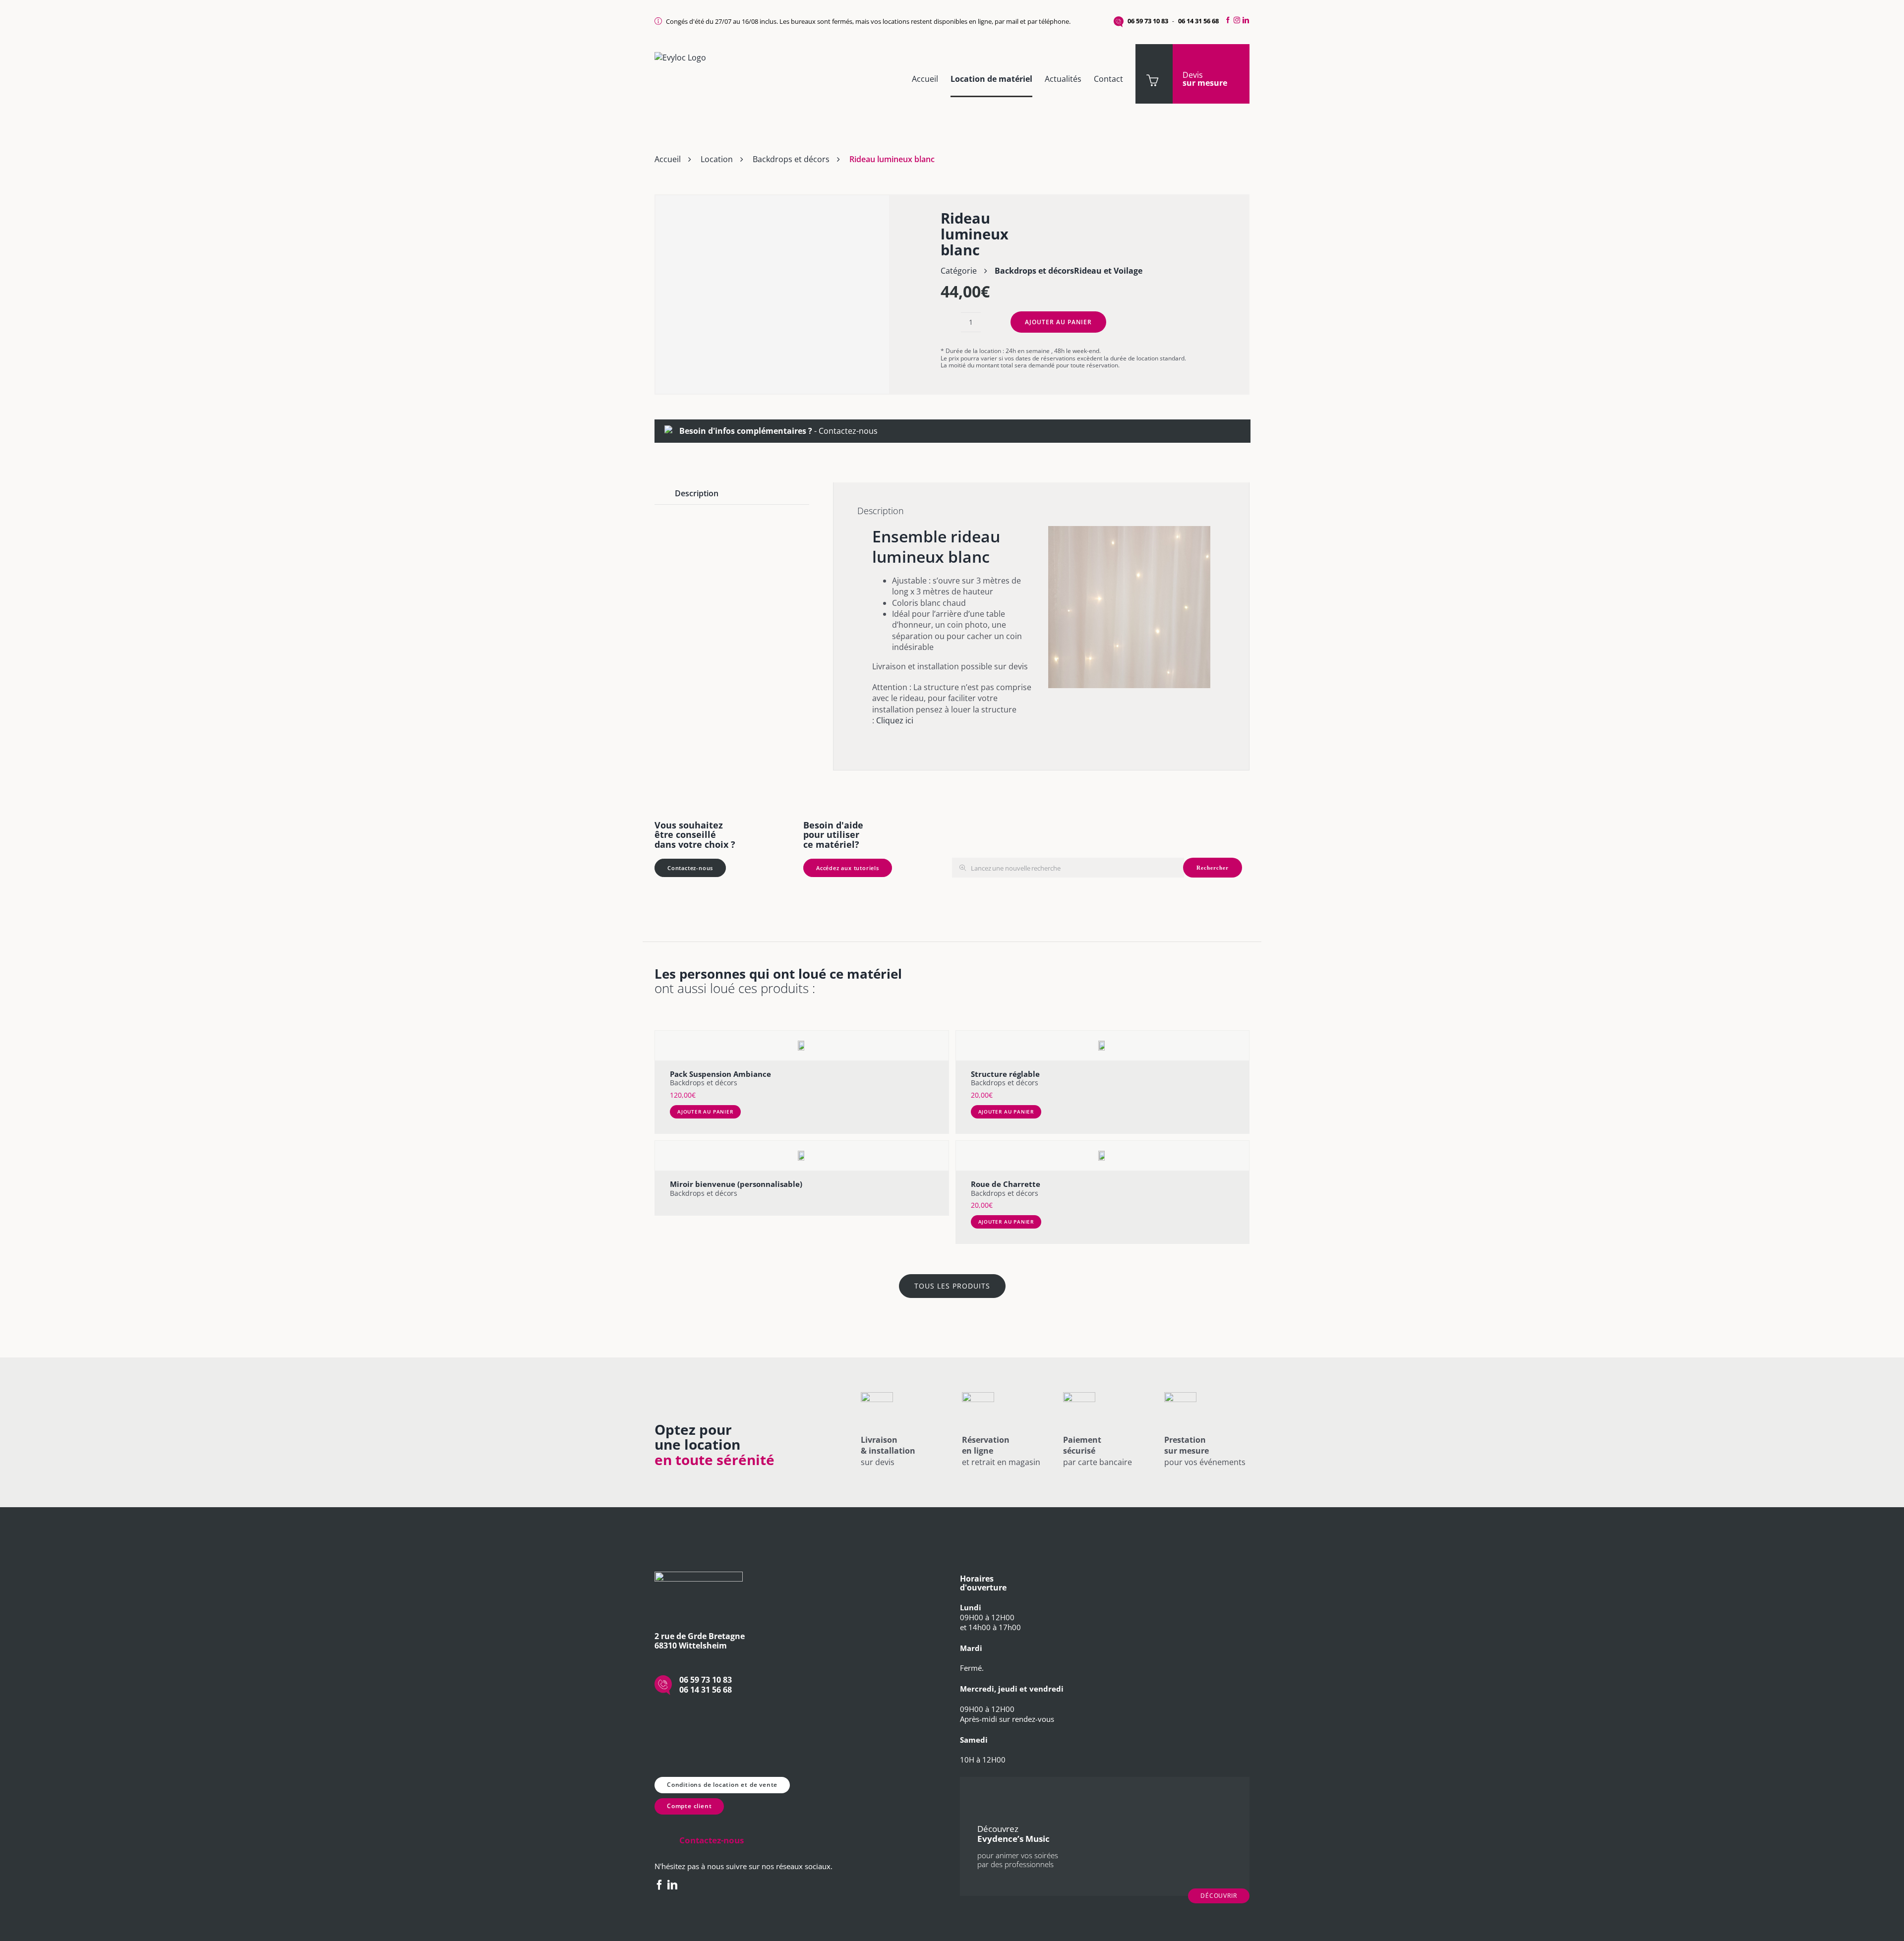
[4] (772, 295)
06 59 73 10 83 (1148, 21)
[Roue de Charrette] (1103, 1156)
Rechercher (1213, 868)
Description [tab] (697, 493)
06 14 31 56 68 (1198, 21)
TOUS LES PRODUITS (952, 1286)
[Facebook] (1227, 20)
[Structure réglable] (1103, 1046)
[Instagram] (1237, 20)
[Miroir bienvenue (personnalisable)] (802, 1156)
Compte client (689, 1806)
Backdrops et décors (791, 159)
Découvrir (1219, 1896)
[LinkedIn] (1247, 20)
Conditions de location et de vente (722, 1785)
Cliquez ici (895, 720)
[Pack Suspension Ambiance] (802, 1046)
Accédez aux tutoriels (848, 868)
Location (717, 159)
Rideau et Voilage (1108, 271)
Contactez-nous (848, 431)
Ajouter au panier (1058, 322)
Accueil (668, 159)
